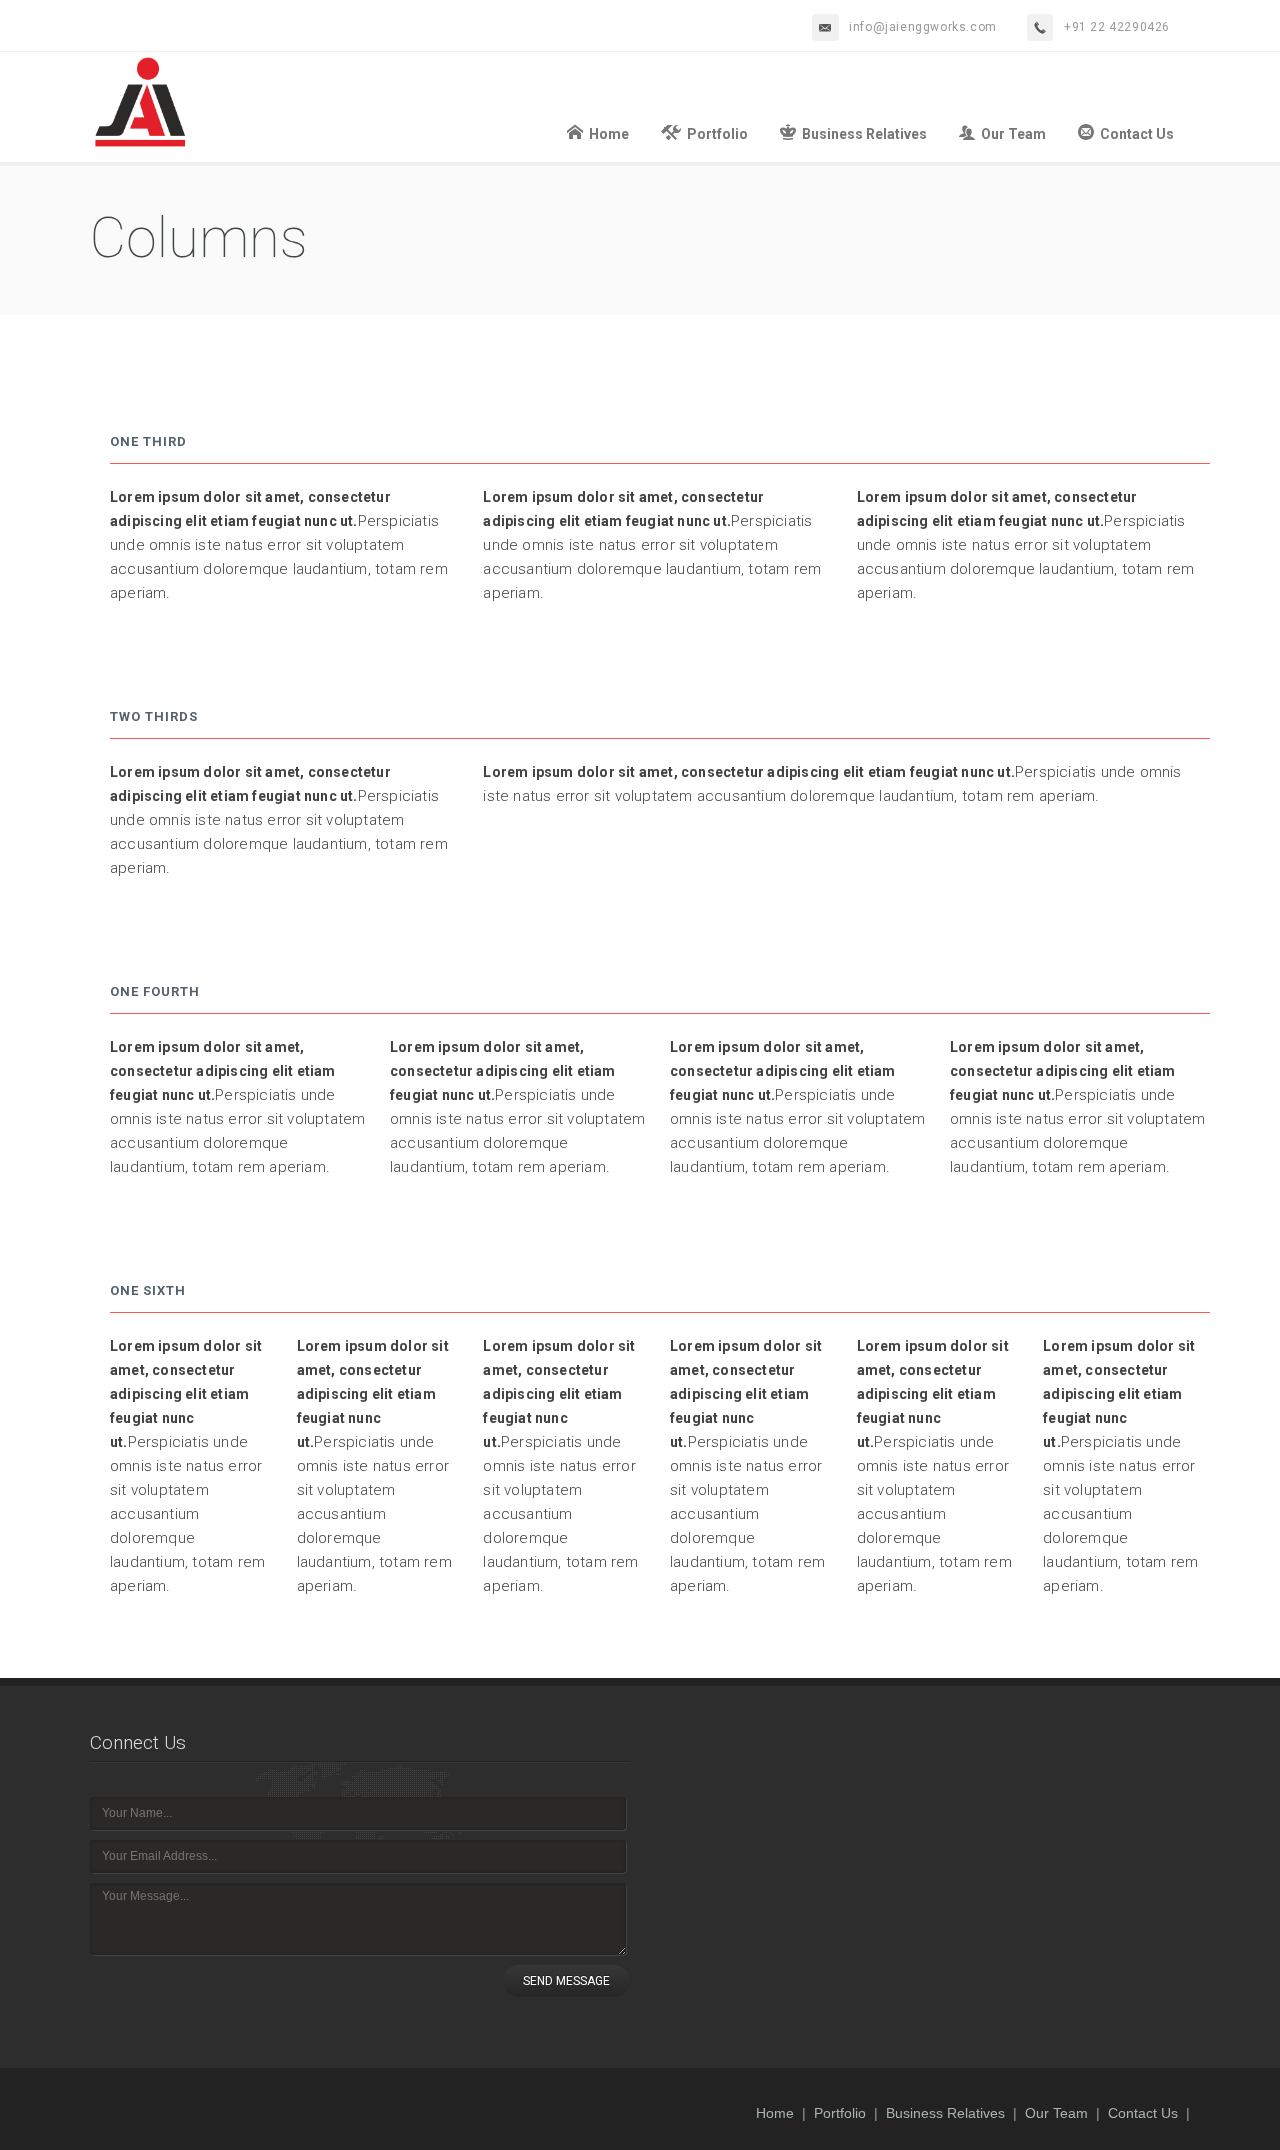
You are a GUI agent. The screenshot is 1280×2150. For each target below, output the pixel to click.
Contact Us (1137, 134)
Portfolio (717, 134)
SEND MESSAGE (566, 1981)
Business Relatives (864, 134)
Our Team (1013, 134)
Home (609, 134)
